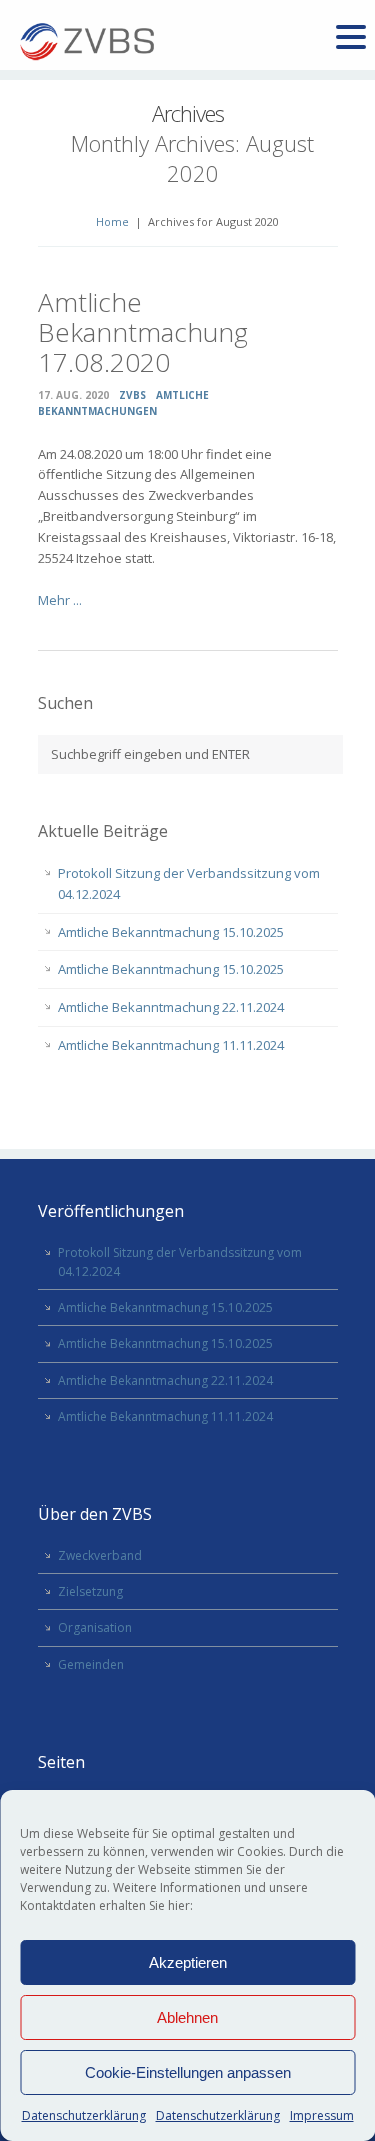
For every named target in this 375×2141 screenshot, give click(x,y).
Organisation (95, 1627)
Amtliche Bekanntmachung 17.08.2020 (143, 332)
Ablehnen (187, 2017)
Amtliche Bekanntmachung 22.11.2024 (171, 1007)
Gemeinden (91, 1664)
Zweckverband (100, 1555)
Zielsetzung (90, 1591)
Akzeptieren (188, 1962)
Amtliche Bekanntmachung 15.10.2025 (171, 932)
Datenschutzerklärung (84, 2115)
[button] (351, 38)
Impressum (322, 2115)
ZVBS (132, 395)
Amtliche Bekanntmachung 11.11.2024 (171, 1045)
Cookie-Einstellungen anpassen (188, 2072)
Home (112, 221)
